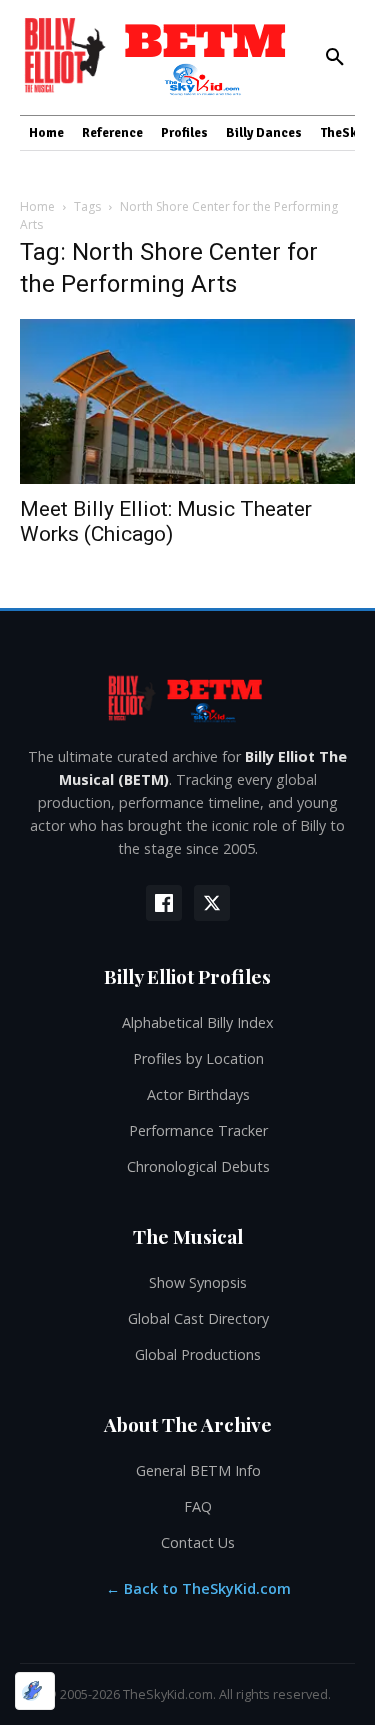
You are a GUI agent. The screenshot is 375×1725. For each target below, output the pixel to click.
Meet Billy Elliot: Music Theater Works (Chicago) (166, 521)
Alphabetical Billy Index (198, 1022)
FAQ (198, 1506)
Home (37, 206)
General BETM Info (198, 1470)
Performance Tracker (198, 1130)
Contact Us (198, 1542)
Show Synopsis (198, 1282)
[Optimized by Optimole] (35, 1691)
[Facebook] (164, 903)
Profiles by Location (198, 1058)
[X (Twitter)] (212, 903)
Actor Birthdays (198, 1094)
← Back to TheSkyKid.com (198, 1588)
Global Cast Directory (198, 1318)
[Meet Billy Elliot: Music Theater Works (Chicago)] (187, 401)
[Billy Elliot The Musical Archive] (187, 697)
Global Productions (198, 1354)
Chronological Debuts (198, 1166)
